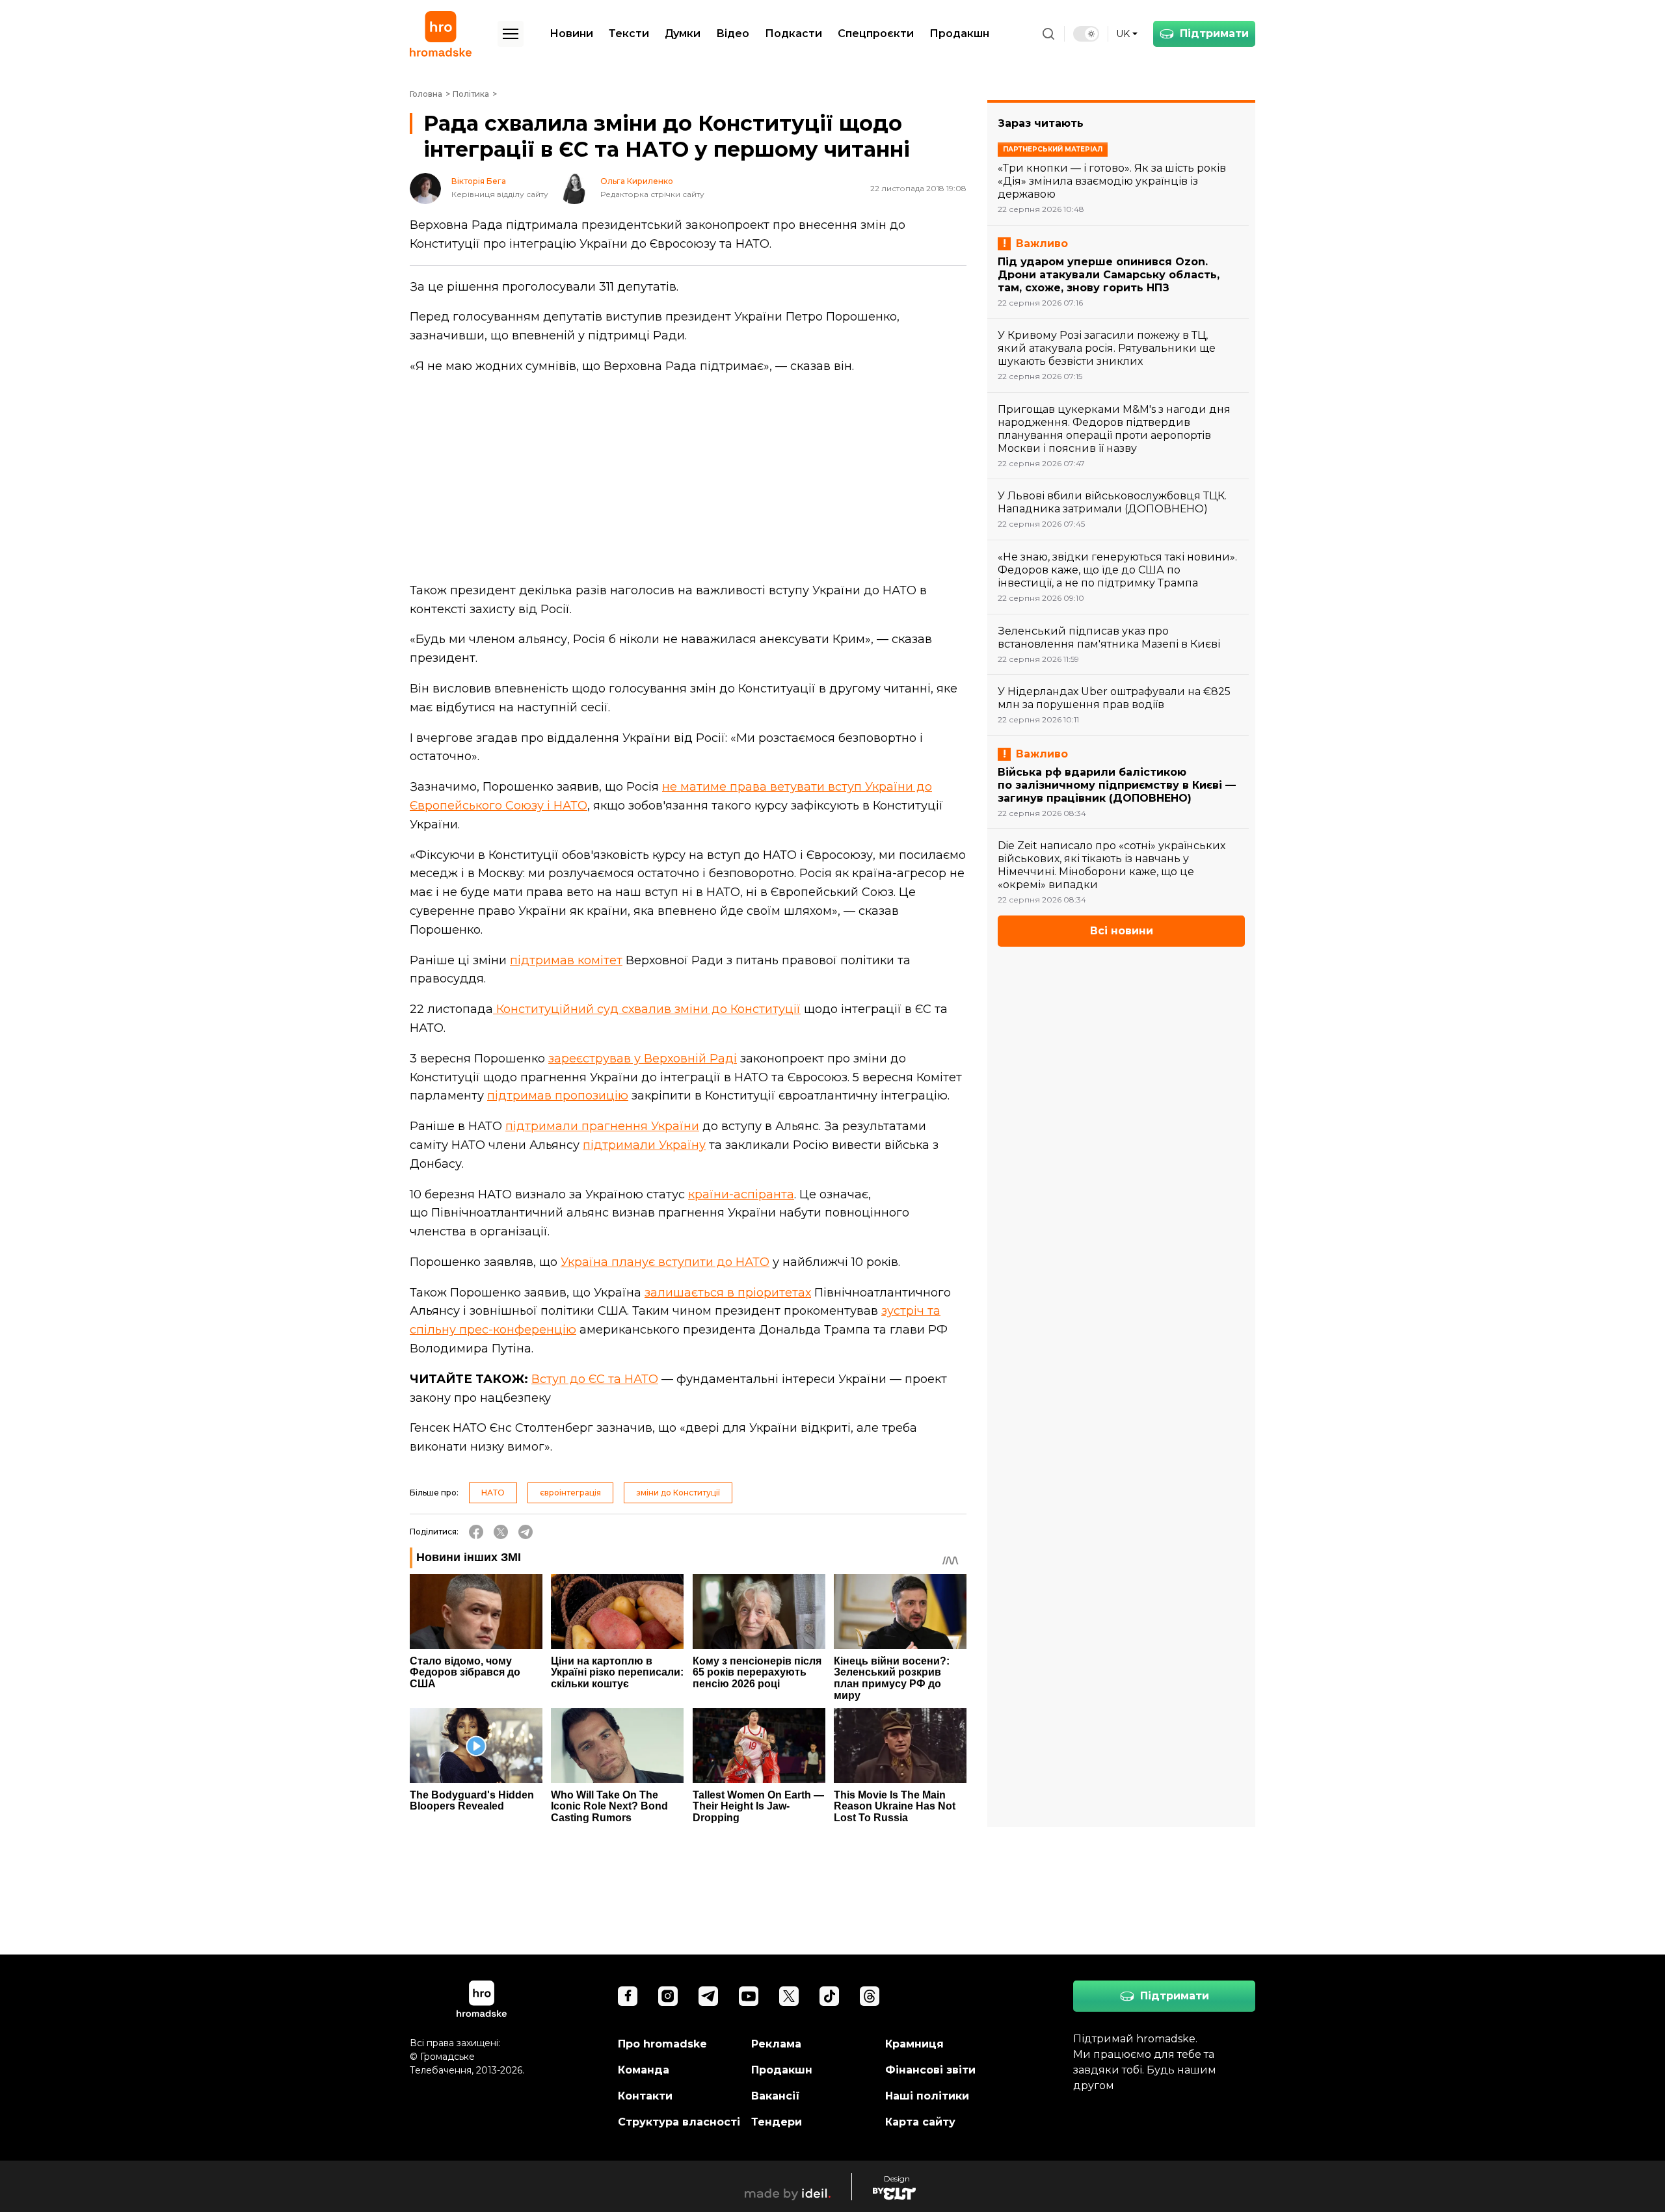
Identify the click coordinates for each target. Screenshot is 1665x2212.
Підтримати (1214, 33)
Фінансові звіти (930, 2070)
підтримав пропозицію (558, 1096)
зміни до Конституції (678, 1493)
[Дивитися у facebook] (628, 1996)
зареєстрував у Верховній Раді (643, 1059)
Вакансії (776, 2096)
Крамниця (914, 2044)
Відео (733, 33)
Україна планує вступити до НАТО (665, 1262)
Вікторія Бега (479, 181)
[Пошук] (1048, 34)
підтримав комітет (566, 960)
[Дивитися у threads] (870, 1996)
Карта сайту (920, 2122)
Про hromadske (662, 2044)
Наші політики (927, 2096)
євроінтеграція (570, 1493)
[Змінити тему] (1086, 34)
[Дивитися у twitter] (789, 1996)
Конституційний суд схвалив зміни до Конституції (647, 1009)
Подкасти (793, 33)
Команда (644, 2070)
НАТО (493, 1493)
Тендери (777, 2122)
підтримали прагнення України (602, 1126)
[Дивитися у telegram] (708, 1996)
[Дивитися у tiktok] (829, 1996)
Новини (571, 33)
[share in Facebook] (476, 1532)
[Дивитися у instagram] (668, 1996)
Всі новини (1122, 931)
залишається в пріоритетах (728, 1293)
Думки (683, 33)
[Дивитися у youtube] (749, 1996)
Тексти (629, 33)
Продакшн (959, 33)
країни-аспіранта (741, 1194)
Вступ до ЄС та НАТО (595, 1379)
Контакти (645, 2096)
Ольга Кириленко (637, 181)
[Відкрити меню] (511, 34)
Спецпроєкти (876, 33)
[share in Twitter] (501, 1532)
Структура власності (679, 2122)
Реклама (776, 2044)
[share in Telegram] (526, 1532)
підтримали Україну (644, 1145)
